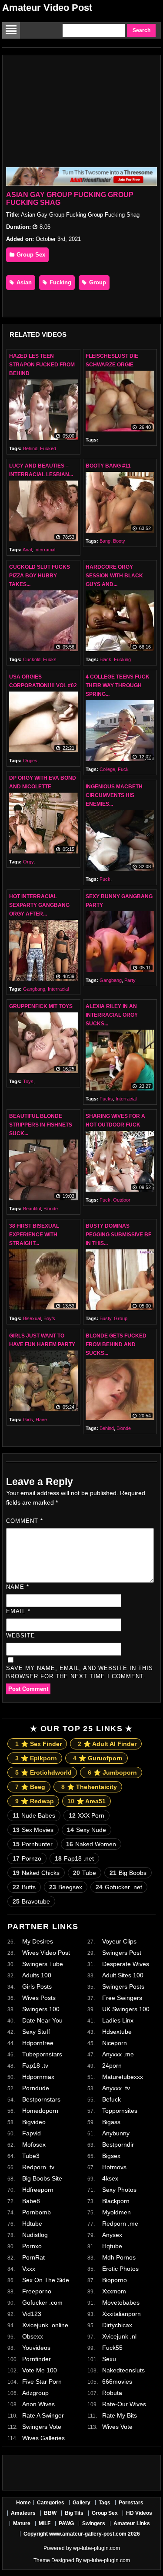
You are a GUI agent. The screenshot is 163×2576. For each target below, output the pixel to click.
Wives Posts (39, 1998)
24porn (112, 2065)
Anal (27, 550)
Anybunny (116, 2133)
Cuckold (32, 659)
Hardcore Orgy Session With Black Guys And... (114, 576)
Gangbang (34, 989)
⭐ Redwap (35, 1801)
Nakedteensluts (123, 2370)
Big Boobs (128, 1873)
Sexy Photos (119, 2190)
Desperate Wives (126, 1964)
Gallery (81, 2503)
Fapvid (32, 2133)
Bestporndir (118, 2144)
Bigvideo (34, 2122)
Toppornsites (120, 2111)
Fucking (60, 282)
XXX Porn (86, 1815)
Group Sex (30, 255)
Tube (85, 1873)
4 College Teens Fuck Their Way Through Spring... (118, 685)
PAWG (66, 2523)
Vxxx (29, 2269)
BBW (50, 2513)
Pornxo (32, 2246)
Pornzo (27, 1858)
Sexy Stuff (36, 2032)
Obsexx (33, 2336)
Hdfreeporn (38, 2190)
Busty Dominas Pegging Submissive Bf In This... (118, 1235)
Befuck (111, 2099)
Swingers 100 (41, 2009)
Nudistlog (35, 2235)
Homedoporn (40, 2111)
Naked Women (91, 1844)
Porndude (36, 2088)
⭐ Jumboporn (112, 1772)
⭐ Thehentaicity (89, 1787)
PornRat (33, 2257)
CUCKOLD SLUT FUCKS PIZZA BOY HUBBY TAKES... (40, 576)
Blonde (51, 1209)
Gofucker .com (42, 2303)
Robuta (112, 2393)
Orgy (28, 862)
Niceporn (115, 2043)
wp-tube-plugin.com (96, 2548)
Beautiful (32, 1209)
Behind (30, 448)
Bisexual (32, 1318)
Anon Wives (38, 2404)
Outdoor (122, 1200)
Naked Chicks (36, 1873)
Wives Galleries (43, 2438)
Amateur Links (132, 2523)
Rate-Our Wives (124, 2404)
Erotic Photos (120, 2269)
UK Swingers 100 (126, 2009)
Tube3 (31, 2156)
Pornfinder (37, 2359)
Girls (28, 1420)
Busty (105, 1318)
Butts (24, 1887)
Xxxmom (114, 2291)
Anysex (112, 2235)
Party (130, 980)
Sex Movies (33, 1830)
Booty (119, 541)
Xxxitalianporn (121, 2314)
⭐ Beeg (30, 1787)
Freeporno (37, 2291)
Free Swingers (122, 1998)
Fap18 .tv (35, 2065)
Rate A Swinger (43, 2415)
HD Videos (139, 2513)
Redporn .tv (38, 2167)
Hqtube (112, 2246)
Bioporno (115, 2280)
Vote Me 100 (40, 2370)
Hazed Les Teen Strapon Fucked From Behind (42, 365)
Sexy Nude (86, 1830)
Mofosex (34, 2144)
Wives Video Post (46, 1953)
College (107, 769)
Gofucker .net (119, 1887)
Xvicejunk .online (45, 2325)
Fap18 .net (74, 1858)
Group (97, 282)
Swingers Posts (123, 1986)
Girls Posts (37, 1986)
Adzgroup (35, 2393)
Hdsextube (117, 2032)
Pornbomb (37, 2212)
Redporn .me (120, 2224)
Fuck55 (112, 2348)
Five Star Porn (42, 2382)
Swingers (94, 2523)
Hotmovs (114, 2167)
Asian (23, 282)
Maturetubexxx (123, 2077)
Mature (22, 2523)
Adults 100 (37, 1975)
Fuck (123, 769)
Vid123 (32, 2314)
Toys (28, 1081)
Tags (105, 2503)
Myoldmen (116, 2212)
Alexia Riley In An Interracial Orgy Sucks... (112, 1015)
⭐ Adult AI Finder (107, 1744)
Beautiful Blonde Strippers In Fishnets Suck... (41, 1125)
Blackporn (116, 2201)
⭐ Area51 (86, 1801)
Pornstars (131, 2503)
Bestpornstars (41, 2099)
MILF (45, 2523)
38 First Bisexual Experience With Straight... (34, 1235)
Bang (105, 541)
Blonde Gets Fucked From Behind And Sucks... (116, 1344)
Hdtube (32, 2224)
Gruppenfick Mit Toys (41, 1006)
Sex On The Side (46, 2280)
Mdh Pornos (119, 2257)
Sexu (109, 2359)
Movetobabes (121, 2303)
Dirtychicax (117, 2325)
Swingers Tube (43, 1964)
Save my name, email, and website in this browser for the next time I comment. (80, 1672)
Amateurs (23, 2513)
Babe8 (31, 2201)
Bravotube (31, 1901)
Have (41, 1420)
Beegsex (66, 1887)
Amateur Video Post (47, 8)
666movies (117, 2382)
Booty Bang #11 (108, 466)
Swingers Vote (42, 2427)
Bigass (111, 2122)
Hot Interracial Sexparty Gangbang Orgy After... (39, 905)
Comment (25, 1521)
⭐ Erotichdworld (43, 1772)
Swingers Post (122, 1953)
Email (18, 1611)
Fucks (50, 659)
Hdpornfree (38, 2043)
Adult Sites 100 (123, 1975)
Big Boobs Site (42, 2178)
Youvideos (36, 2348)
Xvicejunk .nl (119, 2336)
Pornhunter (33, 1844)
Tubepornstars (42, 2054)
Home (23, 2503)
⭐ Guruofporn (98, 1758)
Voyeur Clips (119, 1941)
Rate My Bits (120, 2415)
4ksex (110, 2178)
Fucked (48, 448)
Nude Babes (34, 1815)
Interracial (45, 550)
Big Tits (74, 2513)
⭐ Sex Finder (38, 1744)
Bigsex (111, 2156)
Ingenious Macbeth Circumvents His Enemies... (114, 795)
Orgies (30, 761)
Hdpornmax (38, 2077)
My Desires (38, 1941)
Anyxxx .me (118, 2054)
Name (18, 1587)
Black (105, 659)
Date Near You (42, 2020)
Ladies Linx (118, 2020)
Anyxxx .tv (116, 2088)
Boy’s (49, 1318)
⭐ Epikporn (36, 1758)
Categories (51, 2503)
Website (21, 1636)
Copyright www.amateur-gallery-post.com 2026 (82, 2534)
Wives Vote (117, 2427)
